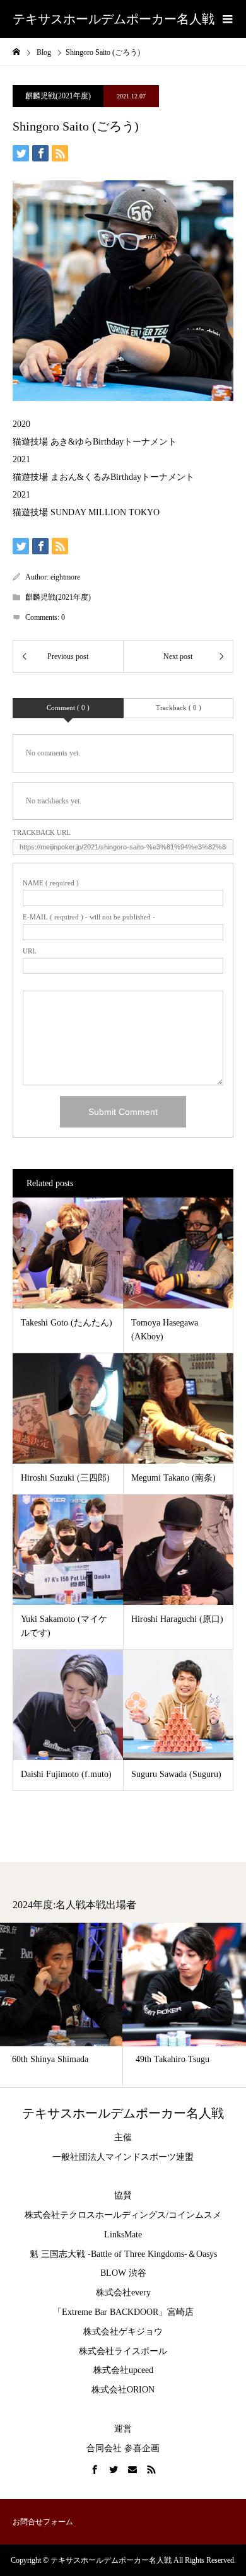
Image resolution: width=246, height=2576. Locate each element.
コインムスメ (195, 2215)
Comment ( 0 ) (68, 708)
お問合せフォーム (43, 2522)
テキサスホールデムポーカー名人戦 (114, 19)
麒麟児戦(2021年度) (58, 96)
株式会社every (123, 2293)
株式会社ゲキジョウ (123, 2332)
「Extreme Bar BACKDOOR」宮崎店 (123, 2312)
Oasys (207, 2254)
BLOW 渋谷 (123, 2273)
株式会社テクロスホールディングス (95, 2215)
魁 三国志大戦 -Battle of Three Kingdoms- (108, 2254)
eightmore (65, 577)
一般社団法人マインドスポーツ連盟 (123, 2157)
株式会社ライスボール (123, 2351)
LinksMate (123, 2235)
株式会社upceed (123, 2370)
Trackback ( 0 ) (179, 708)
